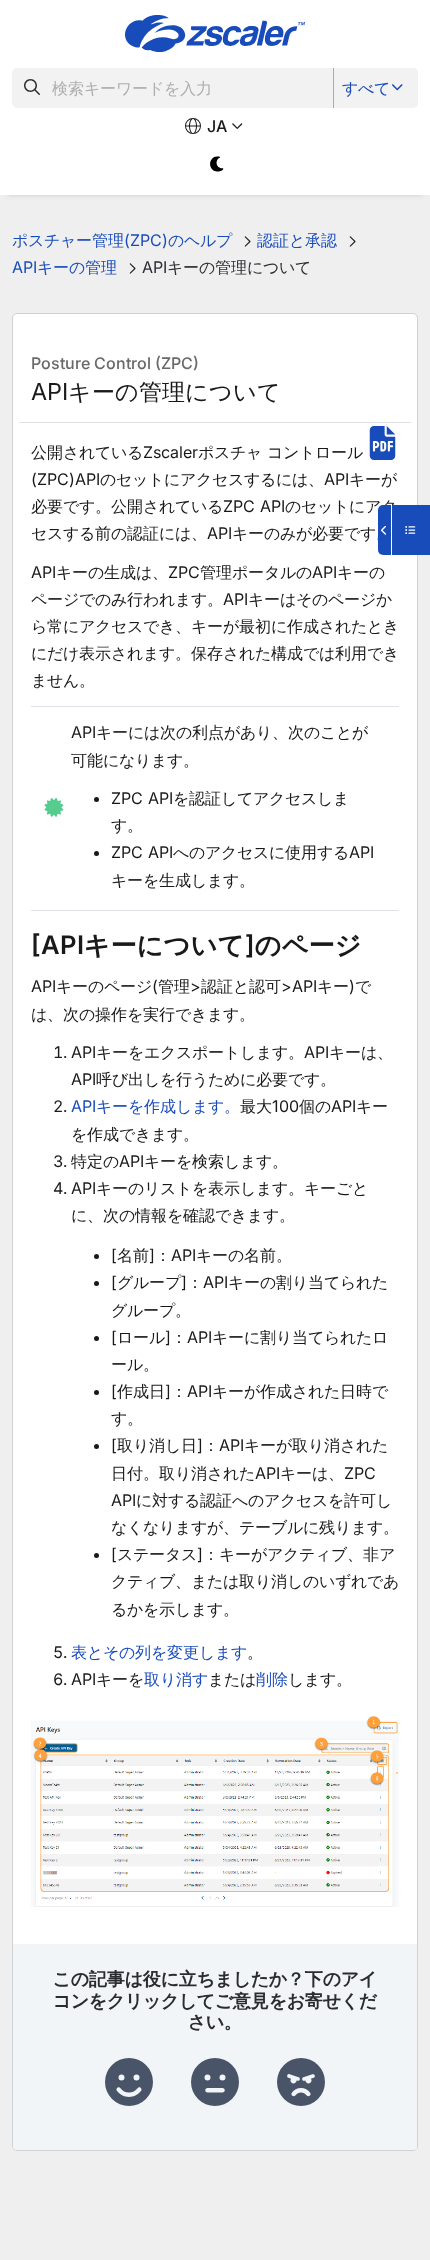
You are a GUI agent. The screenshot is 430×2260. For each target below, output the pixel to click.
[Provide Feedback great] (129, 2083)
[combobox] (173, 88)
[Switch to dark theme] (217, 164)
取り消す (176, 1679)
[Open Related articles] (404, 530)
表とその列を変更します (159, 1652)
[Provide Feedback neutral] (215, 2083)
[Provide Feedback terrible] (301, 2083)
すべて (366, 88)
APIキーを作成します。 (155, 1106)
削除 (272, 1679)
